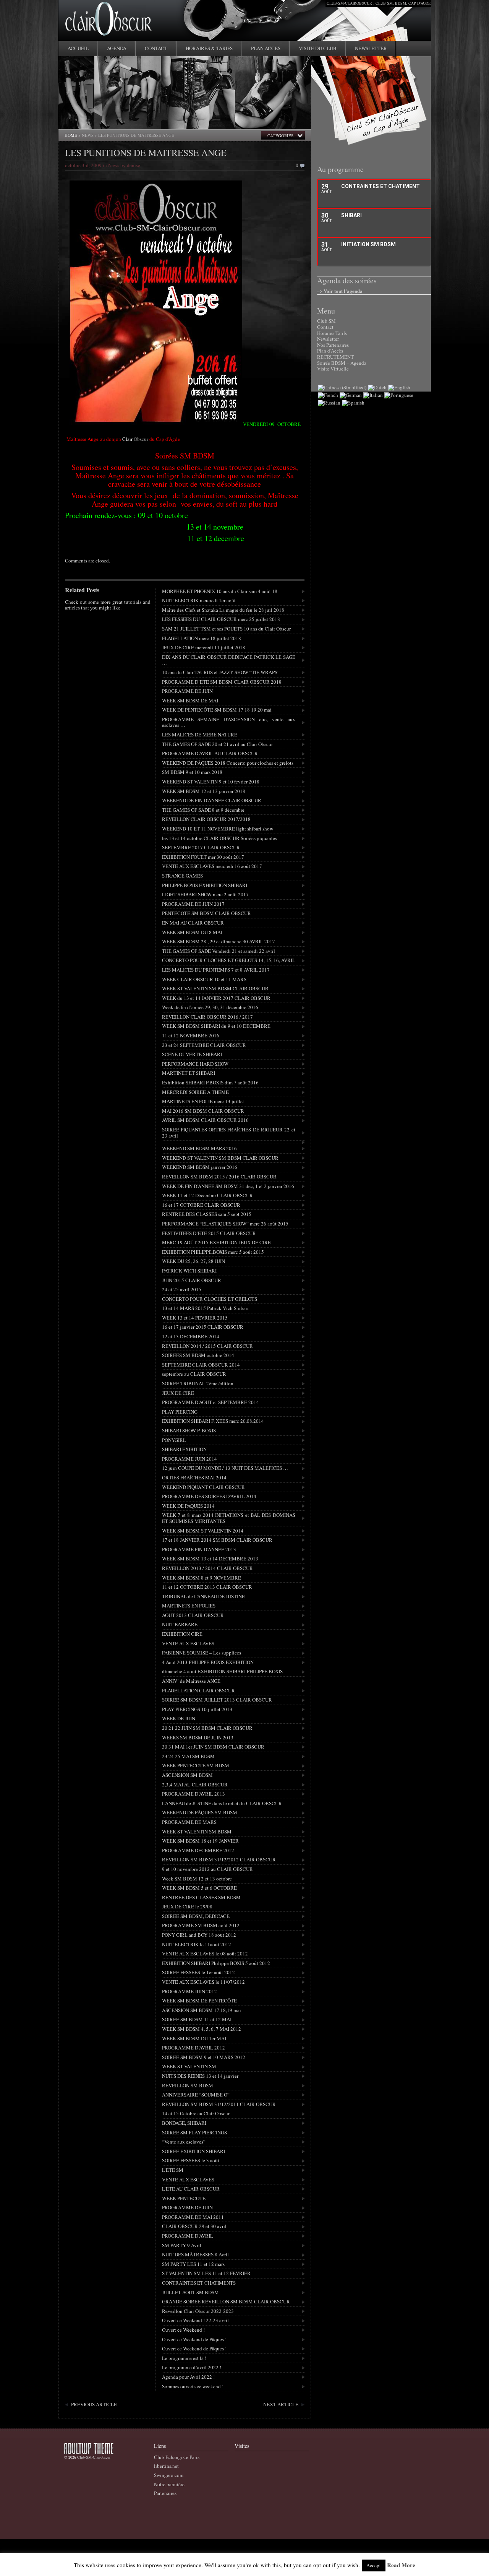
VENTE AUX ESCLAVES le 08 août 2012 (205, 1954)
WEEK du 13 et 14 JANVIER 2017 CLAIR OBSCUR (216, 998)
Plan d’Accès (330, 351)
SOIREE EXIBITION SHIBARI (193, 2151)
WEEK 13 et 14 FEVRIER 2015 (195, 1318)
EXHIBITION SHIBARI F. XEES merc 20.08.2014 (213, 1421)
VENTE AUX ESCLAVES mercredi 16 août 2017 (212, 866)
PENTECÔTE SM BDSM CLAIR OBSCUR (206, 913)
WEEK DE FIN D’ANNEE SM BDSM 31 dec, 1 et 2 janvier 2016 (228, 1186)
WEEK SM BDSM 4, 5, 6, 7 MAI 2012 (202, 2029)
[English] (399, 387)
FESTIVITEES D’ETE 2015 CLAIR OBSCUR (209, 1233)
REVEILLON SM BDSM (188, 2085)
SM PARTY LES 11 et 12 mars (193, 2264)
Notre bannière (169, 2484)
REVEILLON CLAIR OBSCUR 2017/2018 (206, 819)
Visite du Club (318, 48)
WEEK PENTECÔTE (184, 2198)
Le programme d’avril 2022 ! (192, 2367)
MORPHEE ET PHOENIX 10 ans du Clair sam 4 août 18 (220, 591)
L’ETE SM (173, 2170)
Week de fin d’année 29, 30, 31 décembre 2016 (210, 1007)
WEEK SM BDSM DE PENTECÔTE (199, 2001)
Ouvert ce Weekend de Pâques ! (194, 2339)
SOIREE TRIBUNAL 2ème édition (198, 1383)
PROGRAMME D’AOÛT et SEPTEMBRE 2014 (210, 1402)
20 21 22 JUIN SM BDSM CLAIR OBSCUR (207, 1728)
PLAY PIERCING (180, 1412)
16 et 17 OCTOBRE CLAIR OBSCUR (201, 1205)
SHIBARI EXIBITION (184, 1449)
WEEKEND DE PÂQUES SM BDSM (200, 1812)
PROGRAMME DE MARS (189, 1822)
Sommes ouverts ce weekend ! (193, 2386)
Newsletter (371, 48)
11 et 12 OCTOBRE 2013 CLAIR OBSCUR (207, 1587)
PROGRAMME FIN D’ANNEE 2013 (199, 1549)
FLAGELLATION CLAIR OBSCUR (198, 1690)
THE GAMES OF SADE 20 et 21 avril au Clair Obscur (217, 744)
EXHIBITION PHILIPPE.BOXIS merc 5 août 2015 (213, 1252)
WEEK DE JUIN (179, 1718)
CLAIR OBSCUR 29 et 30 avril (194, 2226)
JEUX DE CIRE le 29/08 (187, 1906)
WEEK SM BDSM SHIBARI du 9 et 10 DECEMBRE (216, 1026)
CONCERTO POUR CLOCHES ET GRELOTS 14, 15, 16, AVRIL (229, 960)
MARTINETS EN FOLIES (189, 1606)
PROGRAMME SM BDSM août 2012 (201, 1925)
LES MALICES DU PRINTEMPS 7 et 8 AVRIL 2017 (216, 970)
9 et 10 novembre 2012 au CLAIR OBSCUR (207, 1869)
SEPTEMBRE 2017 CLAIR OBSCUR (201, 847)
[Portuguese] (399, 395)
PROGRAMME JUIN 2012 (189, 1991)
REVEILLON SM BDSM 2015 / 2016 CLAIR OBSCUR (219, 1177)
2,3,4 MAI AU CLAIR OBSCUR (195, 1785)
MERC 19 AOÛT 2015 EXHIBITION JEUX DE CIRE (216, 1242)
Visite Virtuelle (333, 369)
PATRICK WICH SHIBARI (189, 1271)
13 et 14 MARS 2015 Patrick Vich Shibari (205, 1308)
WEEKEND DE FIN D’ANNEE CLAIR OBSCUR (212, 800)
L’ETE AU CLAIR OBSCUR (191, 2189)
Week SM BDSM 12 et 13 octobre (197, 1879)
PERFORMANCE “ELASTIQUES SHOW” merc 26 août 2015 (225, 1224)
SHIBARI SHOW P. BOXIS (189, 1430)
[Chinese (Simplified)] (342, 387)
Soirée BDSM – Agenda (342, 363)
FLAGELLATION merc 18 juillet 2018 (202, 638)
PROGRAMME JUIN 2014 (189, 1459)
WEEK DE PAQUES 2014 (188, 1506)
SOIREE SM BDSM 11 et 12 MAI (197, 2019)
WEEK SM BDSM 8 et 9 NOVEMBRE (202, 1578)
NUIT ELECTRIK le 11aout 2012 (197, 1944)
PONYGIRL (174, 1440)
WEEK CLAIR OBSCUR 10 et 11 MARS (204, 979)
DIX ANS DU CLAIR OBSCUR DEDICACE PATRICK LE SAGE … (229, 660)
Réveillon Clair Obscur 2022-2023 (198, 2311)
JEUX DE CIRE (178, 1393)
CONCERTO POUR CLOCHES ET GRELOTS (210, 1299)
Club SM (326, 321)
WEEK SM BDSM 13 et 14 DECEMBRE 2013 (210, 1559)
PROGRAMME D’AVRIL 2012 (193, 2048)
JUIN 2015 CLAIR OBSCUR (192, 1280)
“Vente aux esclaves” (184, 2142)
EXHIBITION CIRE (182, 1634)
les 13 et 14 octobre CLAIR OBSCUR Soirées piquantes (219, 838)
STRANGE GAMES (182, 876)
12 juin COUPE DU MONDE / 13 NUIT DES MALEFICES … (225, 1468)
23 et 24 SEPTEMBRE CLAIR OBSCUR (204, 1045)
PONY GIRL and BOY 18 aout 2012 (199, 1935)
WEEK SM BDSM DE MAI (190, 700)
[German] (351, 395)
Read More (401, 2565)
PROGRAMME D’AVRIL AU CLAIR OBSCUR (210, 753)
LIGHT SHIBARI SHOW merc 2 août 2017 (205, 894)
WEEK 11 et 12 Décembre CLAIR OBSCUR (207, 1195)
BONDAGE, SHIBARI (184, 2123)
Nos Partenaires (333, 345)
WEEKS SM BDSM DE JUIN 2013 (198, 1737)
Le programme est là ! (184, 2358)
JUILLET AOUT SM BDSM (190, 2292)
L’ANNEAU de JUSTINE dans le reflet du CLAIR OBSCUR (222, 1803)
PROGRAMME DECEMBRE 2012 (198, 1850)
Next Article (281, 2404)
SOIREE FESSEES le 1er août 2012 (198, 1972)
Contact (156, 48)
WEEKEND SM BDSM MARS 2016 (199, 1148)
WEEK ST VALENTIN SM (189, 2066)
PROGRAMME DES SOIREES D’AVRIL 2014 (209, 1496)
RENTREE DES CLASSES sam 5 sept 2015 (207, 1214)
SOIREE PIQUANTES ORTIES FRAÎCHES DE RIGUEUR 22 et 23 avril (229, 1133)
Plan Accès (266, 48)
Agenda (117, 48)
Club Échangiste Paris (177, 2457)
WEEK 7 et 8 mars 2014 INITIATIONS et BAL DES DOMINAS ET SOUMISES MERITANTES (229, 1518)
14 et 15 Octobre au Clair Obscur (196, 2113)
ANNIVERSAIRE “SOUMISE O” (196, 2095)
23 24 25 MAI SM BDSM (188, 1756)
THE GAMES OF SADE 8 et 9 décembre (203, 810)
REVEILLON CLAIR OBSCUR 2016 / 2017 (207, 1017)
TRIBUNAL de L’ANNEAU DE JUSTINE (203, 1596)
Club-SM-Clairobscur (94, 2457)
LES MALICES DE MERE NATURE (200, 735)
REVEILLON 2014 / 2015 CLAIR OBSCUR (207, 1346)
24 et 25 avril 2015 (182, 1289)
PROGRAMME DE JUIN (187, 691)
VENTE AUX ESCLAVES (188, 1643)
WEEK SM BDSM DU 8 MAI (192, 932)
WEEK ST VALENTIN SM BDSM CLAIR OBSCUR (215, 988)
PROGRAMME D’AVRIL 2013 (193, 1794)
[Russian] (329, 403)
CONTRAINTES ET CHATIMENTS (199, 2283)
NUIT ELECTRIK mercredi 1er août (199, 600)
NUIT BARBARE (180, 1624)
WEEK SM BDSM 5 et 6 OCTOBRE (199, 1888)
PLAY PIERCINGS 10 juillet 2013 (197, 1709)
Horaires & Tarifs (209, 48)
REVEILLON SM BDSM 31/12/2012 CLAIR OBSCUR (219, 1859)
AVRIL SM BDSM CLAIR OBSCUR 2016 (205, 1120)
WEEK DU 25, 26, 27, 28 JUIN (193, 1261)
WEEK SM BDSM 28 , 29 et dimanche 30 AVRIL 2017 (219, 941)
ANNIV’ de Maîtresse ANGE (191, 1681)
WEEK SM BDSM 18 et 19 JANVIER (200, 1841)
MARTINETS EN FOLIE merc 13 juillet (203, 1101)
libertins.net (166, 2466)
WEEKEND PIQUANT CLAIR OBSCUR (203, 1487)
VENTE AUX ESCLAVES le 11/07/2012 (203, 1982)
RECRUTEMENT (335, 357)
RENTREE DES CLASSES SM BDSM (201, 1897)
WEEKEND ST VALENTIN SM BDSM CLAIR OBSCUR (220, 1158)
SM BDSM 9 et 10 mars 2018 (192, 772)
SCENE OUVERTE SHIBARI (192, 1054)
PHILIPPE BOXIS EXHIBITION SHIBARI (205, 885)
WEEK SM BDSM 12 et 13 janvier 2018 (204, 791)
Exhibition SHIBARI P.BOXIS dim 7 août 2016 (210, 1082)
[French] (328, 395)
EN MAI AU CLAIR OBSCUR (193, 923)
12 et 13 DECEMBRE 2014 (191, 1336)
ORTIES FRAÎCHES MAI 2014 (194, 1477)
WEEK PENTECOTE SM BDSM (196, 1765)
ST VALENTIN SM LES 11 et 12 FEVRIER (206, 2273)
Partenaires (165, 2493)
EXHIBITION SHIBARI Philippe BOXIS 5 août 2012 (216, 1963)
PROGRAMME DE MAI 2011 (193, 2217)
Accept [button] (374, 2565)
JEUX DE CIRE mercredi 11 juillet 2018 (204, 647)
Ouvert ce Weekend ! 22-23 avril (195, 2320)
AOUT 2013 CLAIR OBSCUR (193, 1615)
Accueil (78, 48)
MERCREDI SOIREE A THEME (195, 1092)
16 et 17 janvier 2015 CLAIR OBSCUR (203, 1327)
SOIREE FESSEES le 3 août (191, 2160)
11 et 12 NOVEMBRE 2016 (191, 1035)
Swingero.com (169, 2475)
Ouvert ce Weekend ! (183, 2330)
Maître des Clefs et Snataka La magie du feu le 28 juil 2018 (223, 610)
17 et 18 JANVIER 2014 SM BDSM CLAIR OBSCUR (217, 1540)
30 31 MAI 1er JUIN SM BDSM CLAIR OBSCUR (213, 1747)
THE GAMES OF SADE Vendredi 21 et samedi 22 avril (219, 951)
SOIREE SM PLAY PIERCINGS (194, 2132)
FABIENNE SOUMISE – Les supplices (202, 1653)
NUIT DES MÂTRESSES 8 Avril (195, 2254)
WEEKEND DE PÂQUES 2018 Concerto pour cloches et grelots (228, 763)
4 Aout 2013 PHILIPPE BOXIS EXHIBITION (208, 1662)
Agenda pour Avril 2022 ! (188, 2377)
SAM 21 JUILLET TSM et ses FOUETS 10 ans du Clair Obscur (226, 629)
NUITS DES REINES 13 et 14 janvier (200, 2076)
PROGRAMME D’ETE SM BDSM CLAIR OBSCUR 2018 (222, 682)
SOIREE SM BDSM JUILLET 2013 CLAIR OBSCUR (217, 1700)
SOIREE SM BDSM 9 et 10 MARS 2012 (204, 2057)
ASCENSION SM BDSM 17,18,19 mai (202, 2010)
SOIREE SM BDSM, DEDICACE (196, 1916)
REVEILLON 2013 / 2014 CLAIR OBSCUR (207, 1568)
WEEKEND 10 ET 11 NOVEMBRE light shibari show (218, 829)
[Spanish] (353, 403)
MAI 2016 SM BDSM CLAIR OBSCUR (203, 1111)
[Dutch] (377, 387)
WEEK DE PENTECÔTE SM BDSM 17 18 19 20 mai (217, 710)
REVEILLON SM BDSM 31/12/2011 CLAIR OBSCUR (219, 2104)
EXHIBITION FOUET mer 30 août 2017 (203, 857)
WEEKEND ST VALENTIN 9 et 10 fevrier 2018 (211, 782)
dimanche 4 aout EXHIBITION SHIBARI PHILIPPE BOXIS (222, 1671)
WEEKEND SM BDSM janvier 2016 (200, 1167)
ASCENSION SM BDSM (187, 1775)
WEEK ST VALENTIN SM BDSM (197, 1832)
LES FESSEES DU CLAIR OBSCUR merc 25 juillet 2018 (221, 619)
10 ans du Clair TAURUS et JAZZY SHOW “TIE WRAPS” (221, 672)
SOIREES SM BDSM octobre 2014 (198, 1355)
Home (71, 135)
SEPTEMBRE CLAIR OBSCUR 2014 (201, 1365)
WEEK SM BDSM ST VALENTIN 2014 (203, 1531)
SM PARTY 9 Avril (182, 2245)
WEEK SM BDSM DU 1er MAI (194, 2038)
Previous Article (94, 2404)
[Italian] (373, 395)
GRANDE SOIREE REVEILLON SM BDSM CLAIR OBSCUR (226, 2301)
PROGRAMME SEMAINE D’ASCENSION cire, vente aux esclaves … (229, 722)
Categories (280, 136)
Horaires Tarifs (332, 333)
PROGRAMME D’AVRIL (188, 2236)
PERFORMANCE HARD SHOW (195, 1064)
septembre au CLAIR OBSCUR (194, 1374)
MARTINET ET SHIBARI (189, 1073)
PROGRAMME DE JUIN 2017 (193, 904)
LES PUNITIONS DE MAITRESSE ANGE (146, 153)
